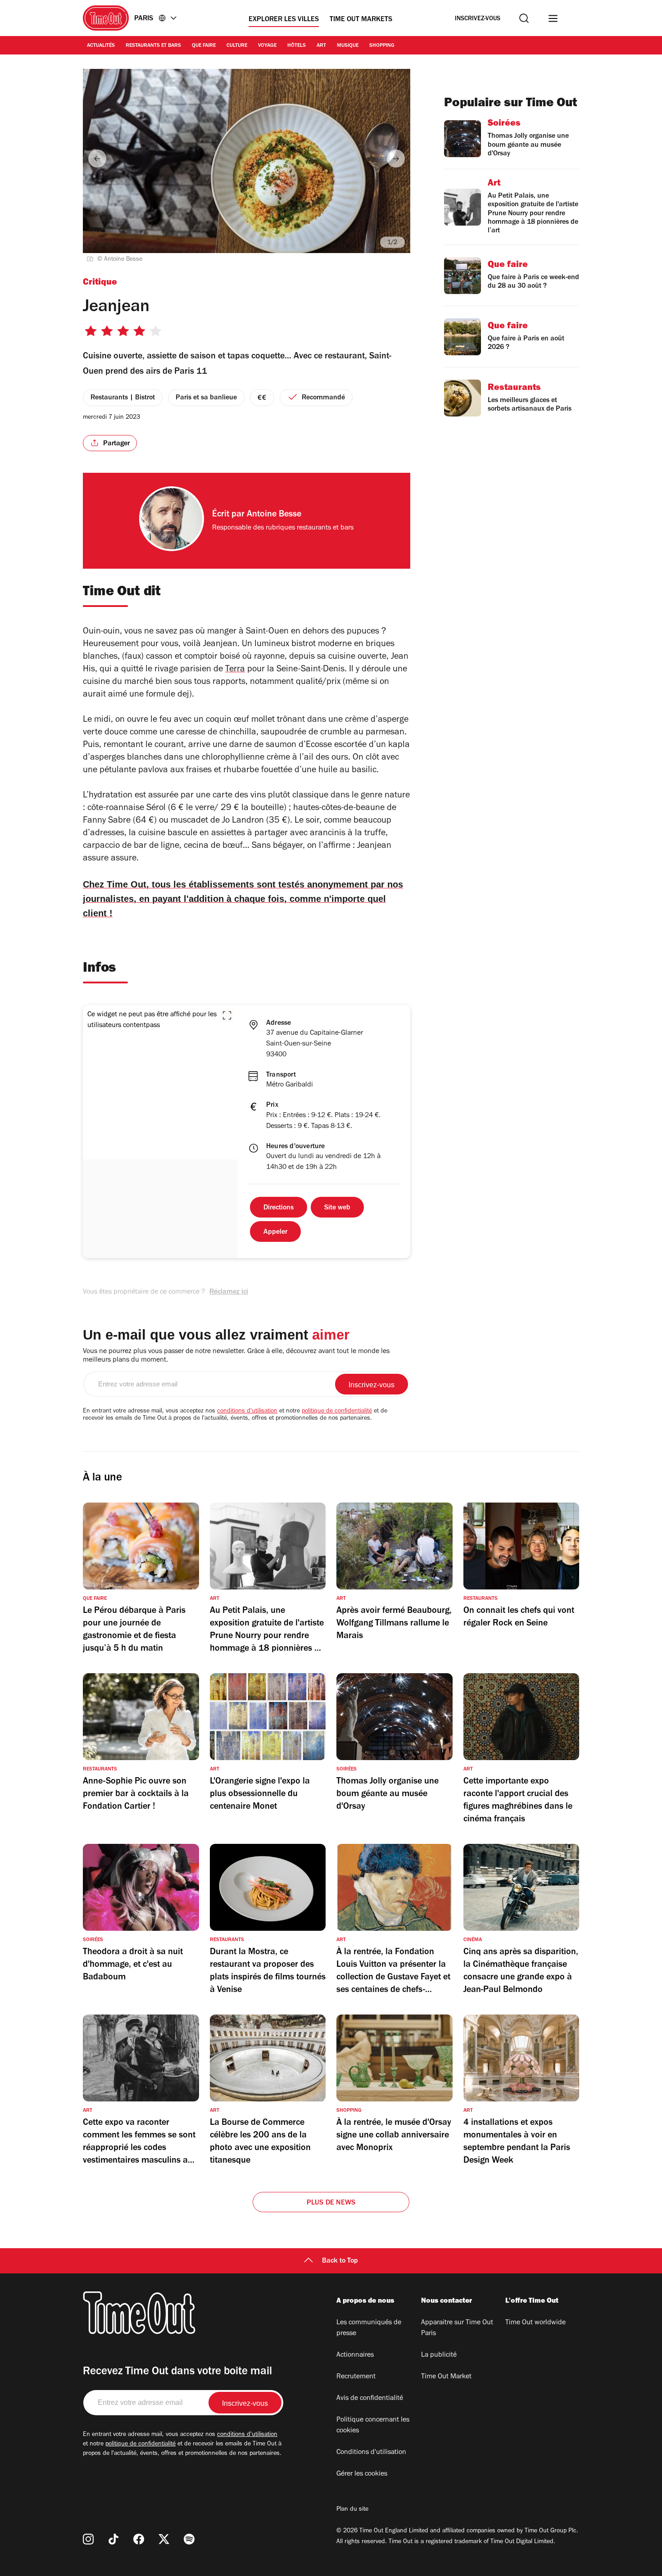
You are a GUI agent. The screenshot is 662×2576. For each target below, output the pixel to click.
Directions (279, 1208)
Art (321, 46)
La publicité (439, 2355)
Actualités (101, 46)
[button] (227, 1015)
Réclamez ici (229, 1292)
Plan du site (352, 2510)
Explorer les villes (284, 20)
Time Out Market (446, 2377)
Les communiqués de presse (369, 2328)
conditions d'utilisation (247, 1412)
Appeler (275, 1232)
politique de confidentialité (337, 1412)
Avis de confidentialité (370, 2399)
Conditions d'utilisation (371, 2453)
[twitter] (164, 2539)
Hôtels (297, 46)
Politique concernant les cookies (373, 2426)
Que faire (204, 46)
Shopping (382, 46)
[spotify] (189, 2539)
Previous (97, 158)
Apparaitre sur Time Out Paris (457, 2328)
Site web (337, 1208)
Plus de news (331, 2203)
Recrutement (356, 2377)
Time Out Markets (361, 20)
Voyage (267, 46)
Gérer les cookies (362, 2474)
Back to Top (340, 2261)
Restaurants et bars (153, 46)
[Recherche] (524, 18)
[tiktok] (113, 2539)
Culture (237, 46)
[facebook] (139, 2539)
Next (396, 158)
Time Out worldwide (535, 2323)
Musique (348, 46)
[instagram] (88, 2539)
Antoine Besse (274, 515)
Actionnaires (355, 2355)
